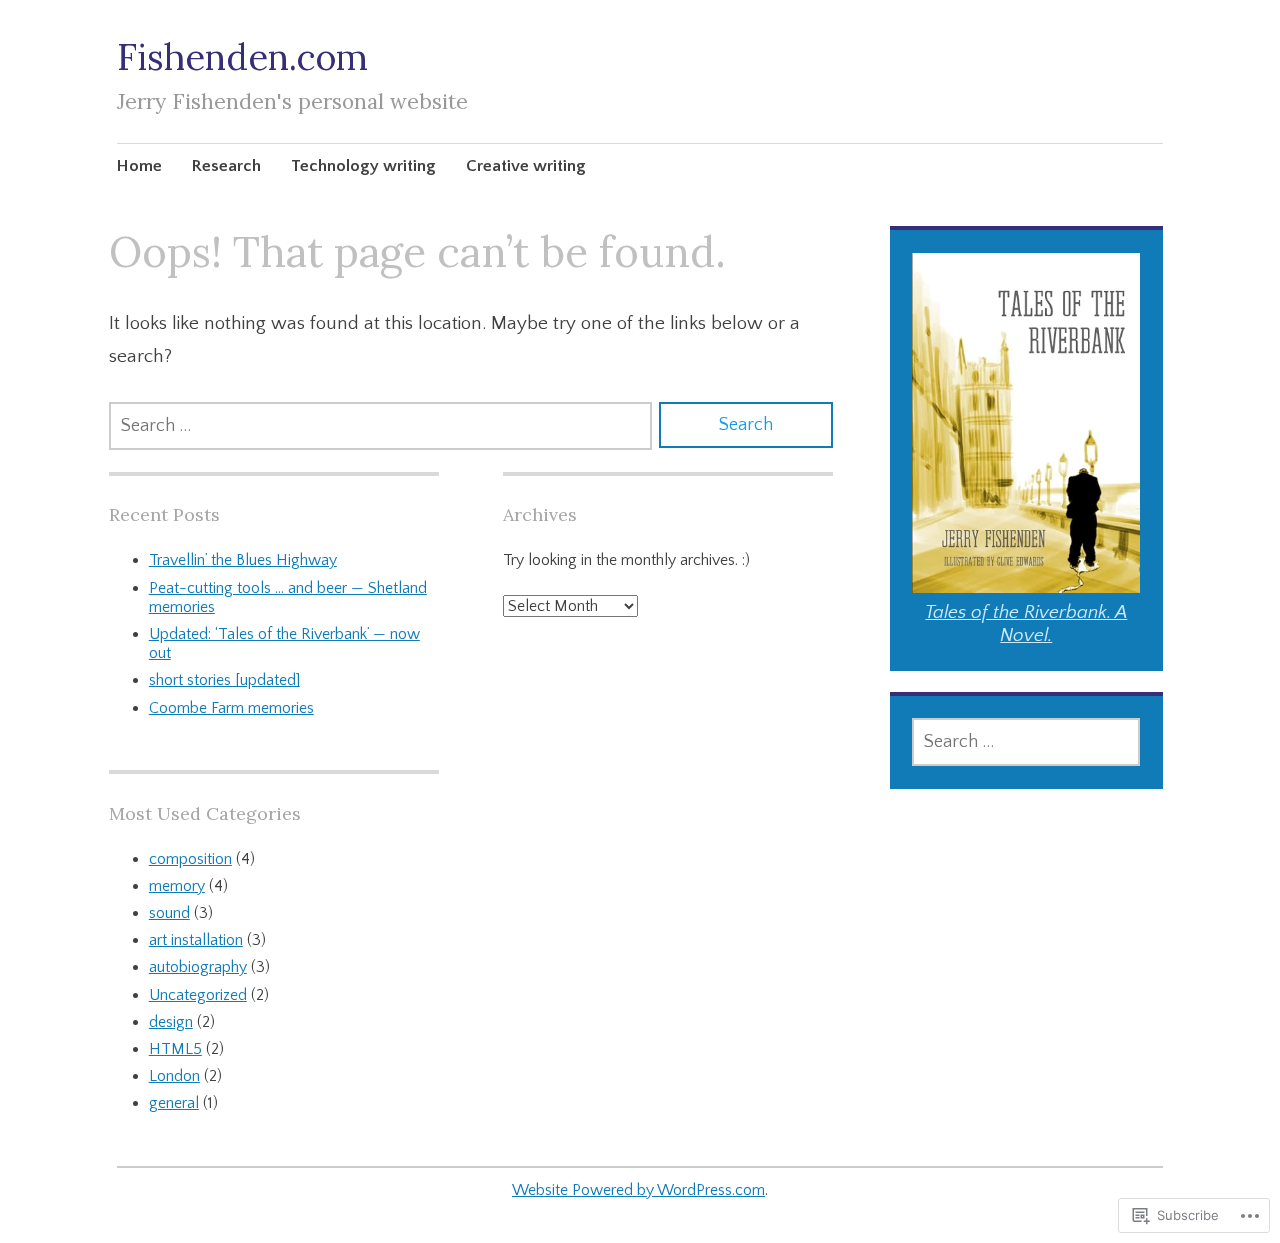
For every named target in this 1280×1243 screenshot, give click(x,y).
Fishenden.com (242, 57)
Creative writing (526, 166)
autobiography (198, 967)
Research (226, 166)
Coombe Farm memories (231, 708)
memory (177, 886)
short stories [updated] (224, 680)
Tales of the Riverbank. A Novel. (1026, 624)
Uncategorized (198, 995)
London (174, 1076)
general (174, 1103)
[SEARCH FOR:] (380, 426)
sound (169, 913)
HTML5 (175, 1049)
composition (190, 859)
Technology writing (363, 166)
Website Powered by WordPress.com (638, 1190)
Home (139, 166)
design (171, 1022)
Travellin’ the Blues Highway (243, 560)
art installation (196, 940)
